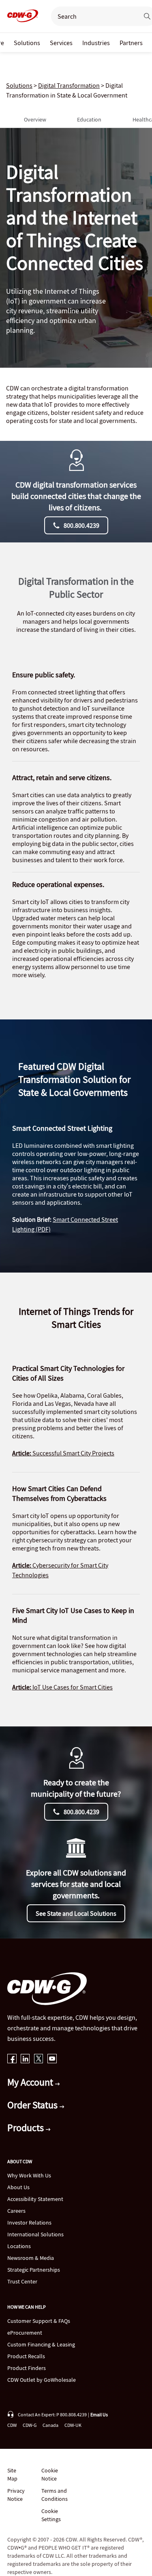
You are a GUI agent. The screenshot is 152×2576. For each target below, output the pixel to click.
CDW (12, 2425)
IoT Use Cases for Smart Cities (62, 1687)
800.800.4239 (81, 525)
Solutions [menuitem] (27, 43)
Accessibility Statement (35, 2199)
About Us (18, 2187)
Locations (19, 2246)
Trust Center (22, 2281)
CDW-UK (73, 2425)
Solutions (19, 85)
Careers (16, 2211)
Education (89, 119)
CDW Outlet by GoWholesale (42, 2380)
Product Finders (27, 2368)
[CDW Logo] (20, 16)
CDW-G (30, 2425)
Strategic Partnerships (34, 2270)
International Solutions (35, 2234)
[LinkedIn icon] (25, 2059)
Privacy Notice (16, 2495)
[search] (92, 16)
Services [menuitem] (61, 43)
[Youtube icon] (52, 2059)
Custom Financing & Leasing (41, 2344)
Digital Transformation (69, 85)
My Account (31, 2082)
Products (27, 2128)
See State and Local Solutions (76, 1913)
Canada (50, 2425)
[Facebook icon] (12, 2059)
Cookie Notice (50, 2474)
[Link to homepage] (20, 16)
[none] (27, 42)
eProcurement (25, 2333)
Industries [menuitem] (96, 43)
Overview (35, 119)
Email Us (99, 2414)
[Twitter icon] (39, 2059)
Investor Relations (29, 2223)
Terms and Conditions (55, 2495)
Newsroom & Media (31, 2258)
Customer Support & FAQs (39, 2321)
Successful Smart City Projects (63, 1453)
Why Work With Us (29, 2175)
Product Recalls (26, 2356)
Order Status (33, 2105)
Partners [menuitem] (131, 43)
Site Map (12, 2474)
